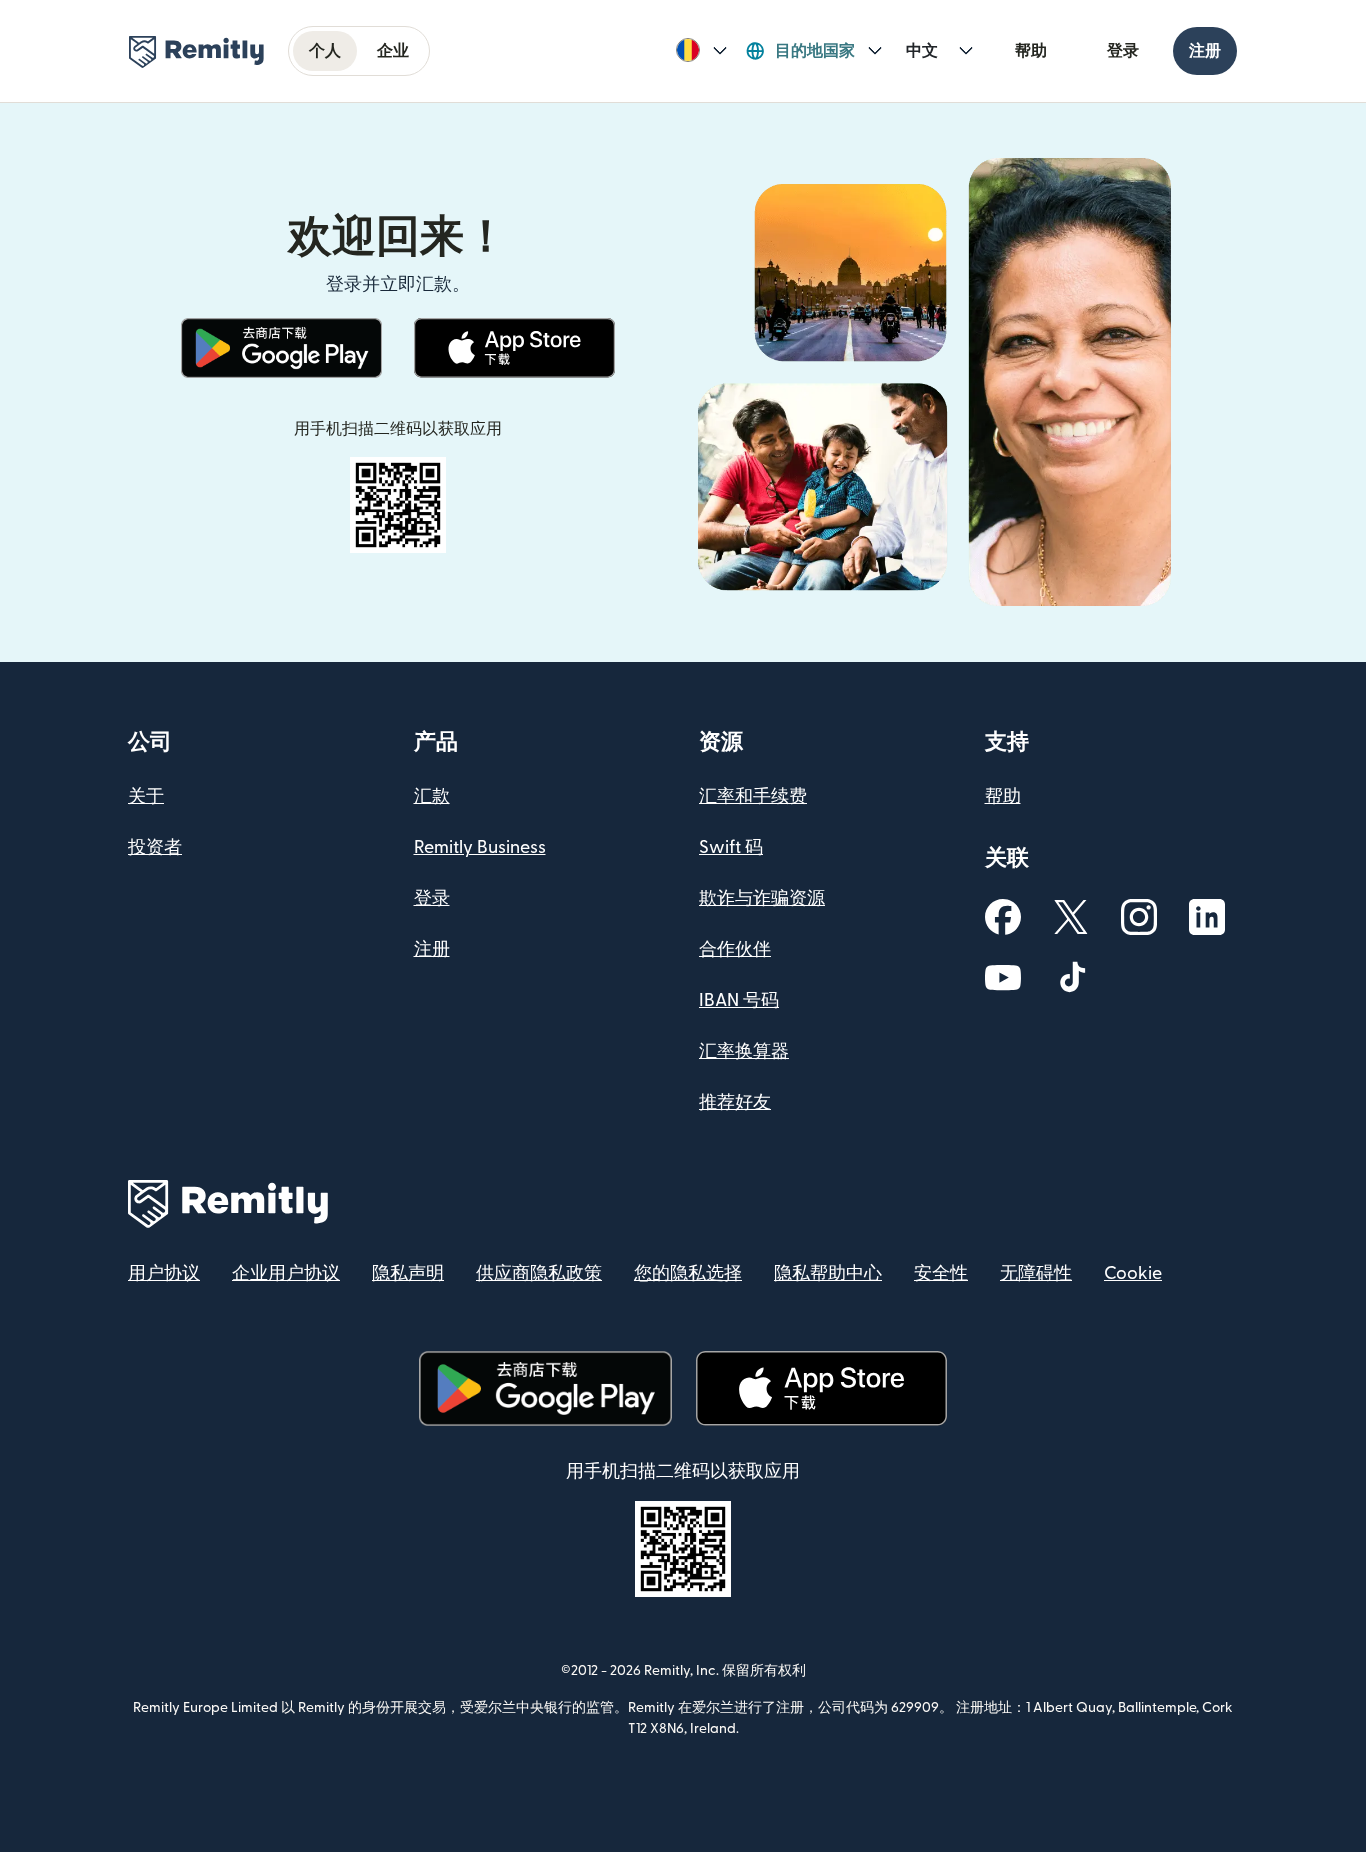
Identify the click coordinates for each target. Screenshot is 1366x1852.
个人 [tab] (325, 51)
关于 (146, 796)
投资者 (155, 847)
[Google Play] (282, 348)
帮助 (1031, 51)
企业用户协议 (286, 1273)
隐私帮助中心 (828, 1273)
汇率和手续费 (753, 796)
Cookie (1133, 1273)
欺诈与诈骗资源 (762, 898)
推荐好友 (735, 1102)
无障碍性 (1036, 1273)
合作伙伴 (735, 949)
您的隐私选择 (688, 1273)
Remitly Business (480, 847)
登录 (1123, 51)
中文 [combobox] (922, 51)
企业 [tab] (393, 51)
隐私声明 (408, 1273)
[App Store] (514, 348)
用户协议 (164, 1273)
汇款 (432, 796)
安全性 (941, 1273)
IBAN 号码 (739, 1000)
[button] (701, 51)
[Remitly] (196, 52)
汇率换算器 (744, 1051)
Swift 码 (731, 847)
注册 (1205, 51)
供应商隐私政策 (539, 1273)
